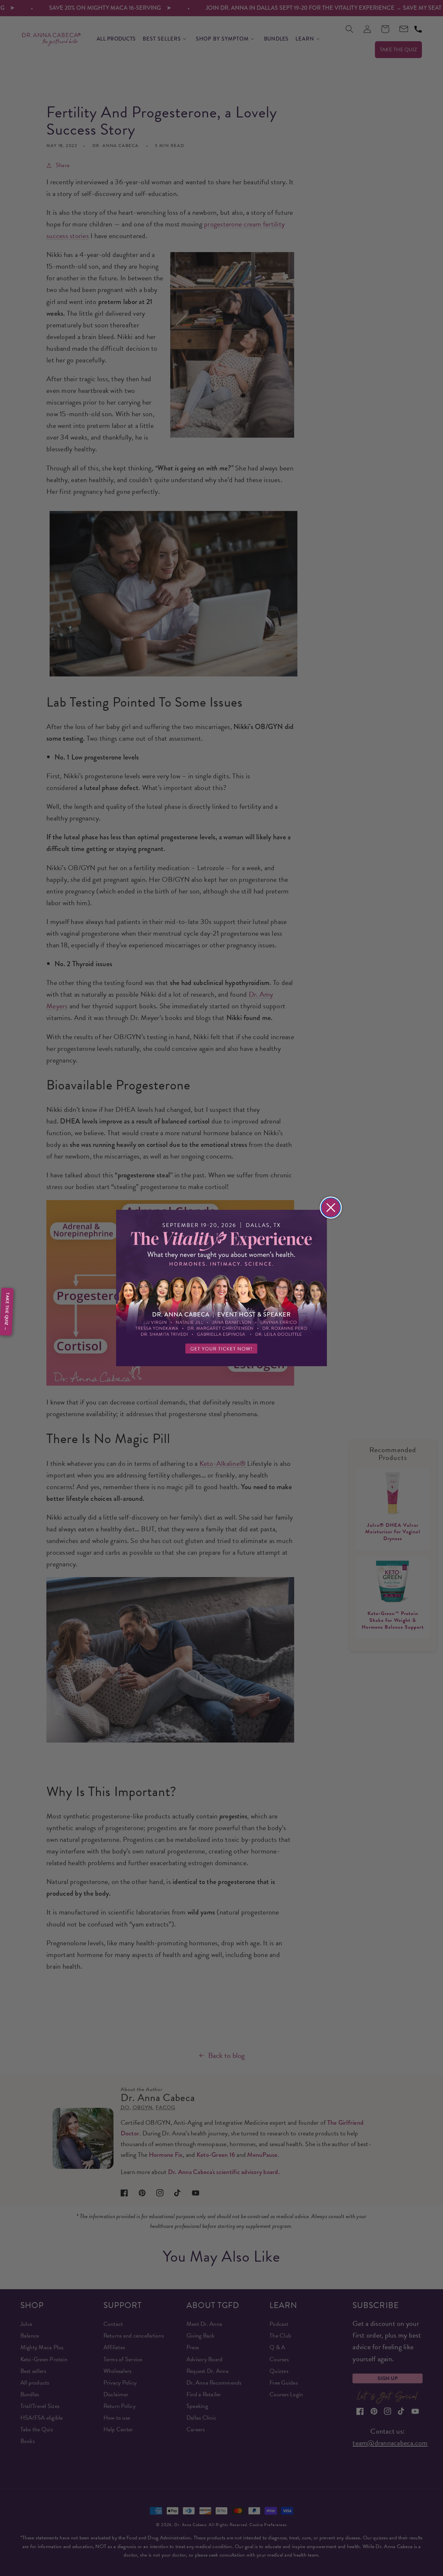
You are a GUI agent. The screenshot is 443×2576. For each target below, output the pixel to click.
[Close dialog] (331, 1208)
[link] (221, 1288)
